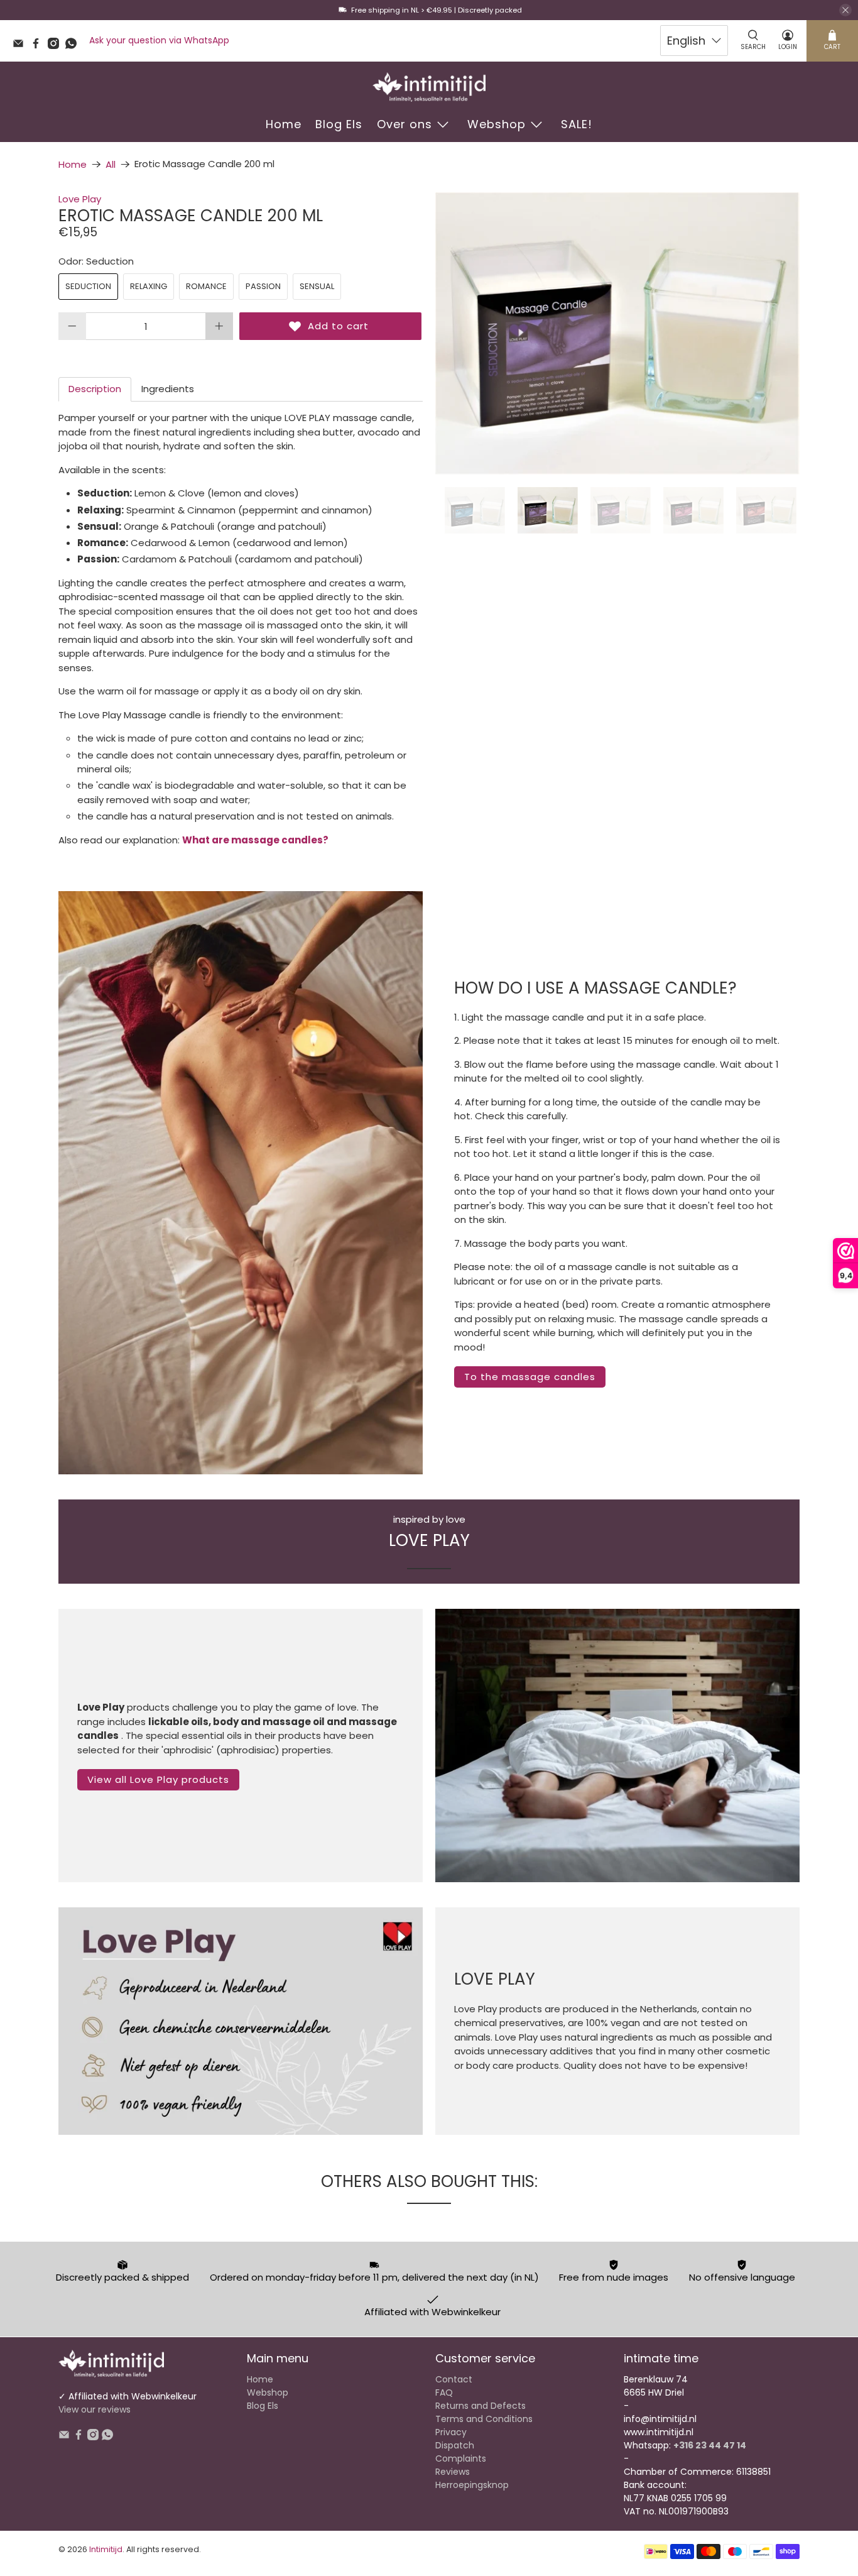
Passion (263, 286)
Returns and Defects (481, 2406)
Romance (206, 286)
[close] (845, 10)
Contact (454, 2379)
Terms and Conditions (484, 2419)
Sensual (317, 286)
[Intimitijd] (429, 87)
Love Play (80, 199)
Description (95, 389)
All (111, 164)
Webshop (497, 124)
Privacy (451, 2432)
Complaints (461, 2458)
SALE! (577, 124)
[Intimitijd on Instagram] (57, 46)
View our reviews (95, 2409)
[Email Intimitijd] (21, 46)
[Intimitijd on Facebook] (39, 46)
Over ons (405, 124)
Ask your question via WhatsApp (159, 40)
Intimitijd (106, 2549)
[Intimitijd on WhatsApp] (74, 46)
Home (284, 124)
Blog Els (339, 124)
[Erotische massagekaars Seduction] (617, 333)
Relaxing (149, 286)
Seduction (88, 286)
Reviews (453, 2472)
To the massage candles (530, 1377)
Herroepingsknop (472, 2485)
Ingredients (168, 389)
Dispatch (455, 2445)
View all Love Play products (158, 1779)
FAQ (444, 2392)
